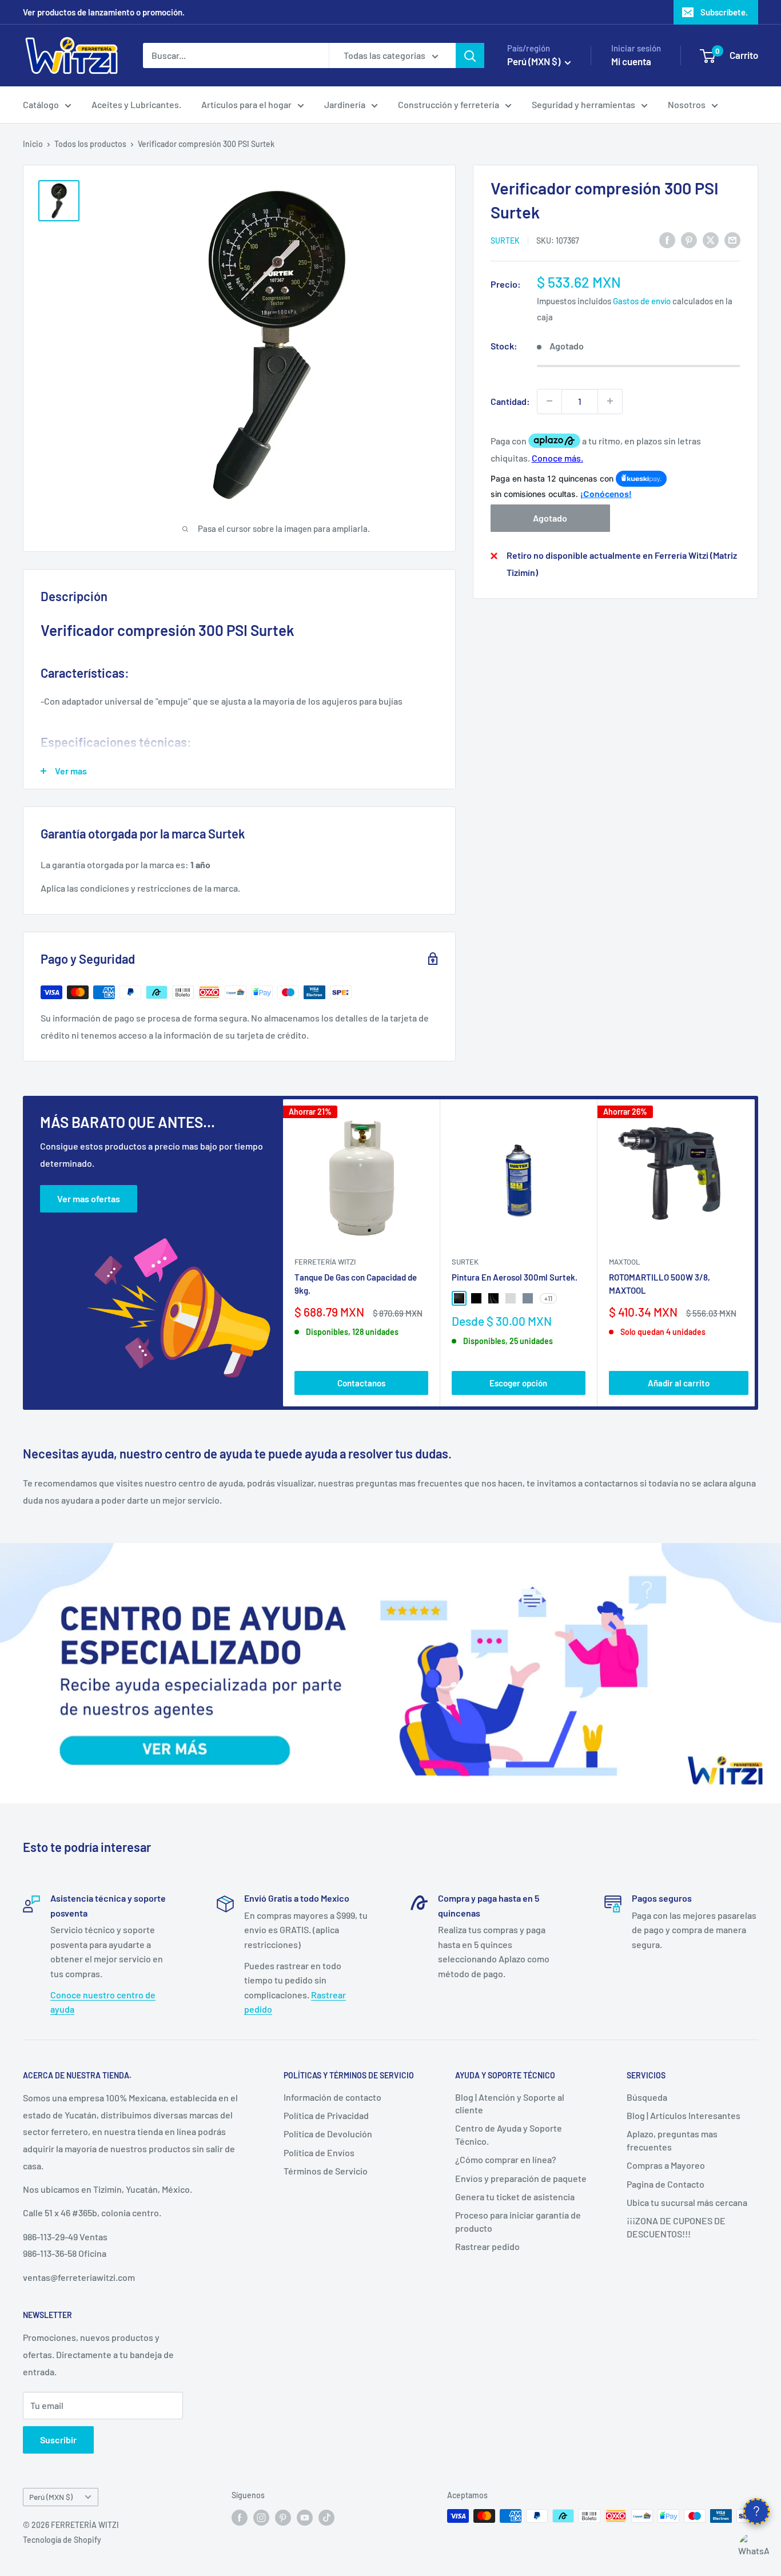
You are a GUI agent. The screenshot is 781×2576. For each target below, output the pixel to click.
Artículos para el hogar (246, 104)
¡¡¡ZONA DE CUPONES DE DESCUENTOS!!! (676, 2227)
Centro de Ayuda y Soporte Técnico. (509, 2134)
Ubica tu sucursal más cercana (687, 2202)
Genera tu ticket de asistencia (515, 2197)
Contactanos (361, 1383)
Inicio (33, 144)
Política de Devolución (328, 2134)
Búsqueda (647, 2097)
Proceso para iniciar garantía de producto (518, 2221)
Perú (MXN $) (51, 2497)
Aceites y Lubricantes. (136, 104)
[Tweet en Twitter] (711, 239)
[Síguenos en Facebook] (240, 2517)
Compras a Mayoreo (666, 2165)
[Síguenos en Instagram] (261, 2517)
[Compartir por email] (732, 239)
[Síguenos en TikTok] (326, 2517)
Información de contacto (332, 2097)
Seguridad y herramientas (583, 104)
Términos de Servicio (326, 2171)
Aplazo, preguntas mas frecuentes (672, 2140)
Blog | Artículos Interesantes (684, 2115)
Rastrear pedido (487, 2246)
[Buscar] (470, 55)
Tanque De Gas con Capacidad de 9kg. (356, 1284)
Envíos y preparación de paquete (521, 2178)
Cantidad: (510, 401)
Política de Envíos (319, 2152)
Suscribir (58, 2440)
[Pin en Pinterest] (689, 239)
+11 (548, 1298)
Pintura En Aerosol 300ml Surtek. (515, 1277)
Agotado (550, 518)
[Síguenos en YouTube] (305, 2517)
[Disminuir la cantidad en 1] (549, 401)
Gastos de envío (642, 301)
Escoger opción (518, 1383)
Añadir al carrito (679, 1383)
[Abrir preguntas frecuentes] (756, 2511)
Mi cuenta (631, 61)
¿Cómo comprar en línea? (506, 2159)
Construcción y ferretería (449, 104)
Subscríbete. (724, 12)
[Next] (755, 1253)
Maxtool (624, 1262)
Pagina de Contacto (666, 2184)
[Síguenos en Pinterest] (283, 2517)
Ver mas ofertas (89, 1198)
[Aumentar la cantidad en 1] (610, 401)
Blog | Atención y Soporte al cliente (510, 2103)
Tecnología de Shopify (62, 2540)
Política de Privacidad (326, 2115)
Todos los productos (90, 144)
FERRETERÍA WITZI (325, 1262)
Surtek (505, 240)
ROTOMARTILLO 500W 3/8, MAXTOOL (660, 1284)
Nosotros (687, 104)
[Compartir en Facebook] (667, 239)
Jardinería (345, 104)
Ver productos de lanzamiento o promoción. (104, 12)
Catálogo (41, 104)
